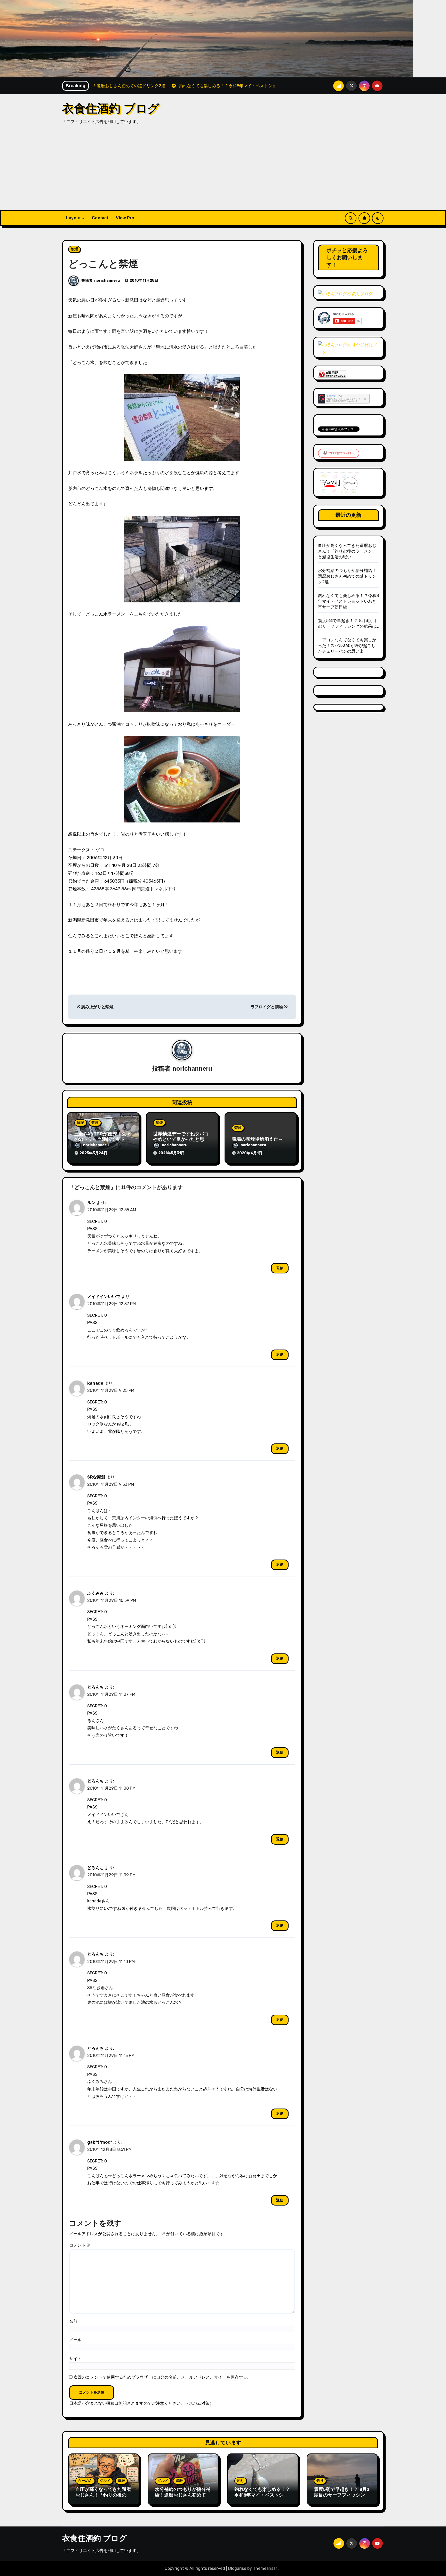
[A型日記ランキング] (332, 374)
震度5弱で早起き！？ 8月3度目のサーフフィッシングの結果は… (342, 2495)
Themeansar (265, 2568)
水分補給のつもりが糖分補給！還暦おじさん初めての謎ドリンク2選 (347, 576)
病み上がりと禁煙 (97, 1007)
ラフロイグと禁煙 (267, 1007)
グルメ (105, 2481)
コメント (80, 2245)
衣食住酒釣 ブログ (111, 108)
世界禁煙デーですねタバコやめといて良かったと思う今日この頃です (181, 1139)
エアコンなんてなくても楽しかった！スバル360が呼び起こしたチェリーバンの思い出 (347, 646)
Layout (74, 218)
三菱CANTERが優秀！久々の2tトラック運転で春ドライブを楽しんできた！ (103, 1139)
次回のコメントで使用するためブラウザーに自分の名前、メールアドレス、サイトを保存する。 (162, 2377)
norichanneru (107, 281)
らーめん (85, 2481)
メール (75, 2340)
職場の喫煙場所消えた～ (257, 1139)
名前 (73, 2321)
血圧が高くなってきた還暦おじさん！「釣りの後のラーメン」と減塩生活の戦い (347, 551)
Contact (100, 218)
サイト (75, 2359)
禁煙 (74, 249)
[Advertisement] (223, 172)
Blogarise (237, 2568)
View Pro (125, 218)
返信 (280, 1268)
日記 (81, 1123)
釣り (241, 2481)
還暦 (121, 2481)
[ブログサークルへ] (344, 398)
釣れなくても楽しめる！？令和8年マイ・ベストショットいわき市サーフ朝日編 (349, 601)
